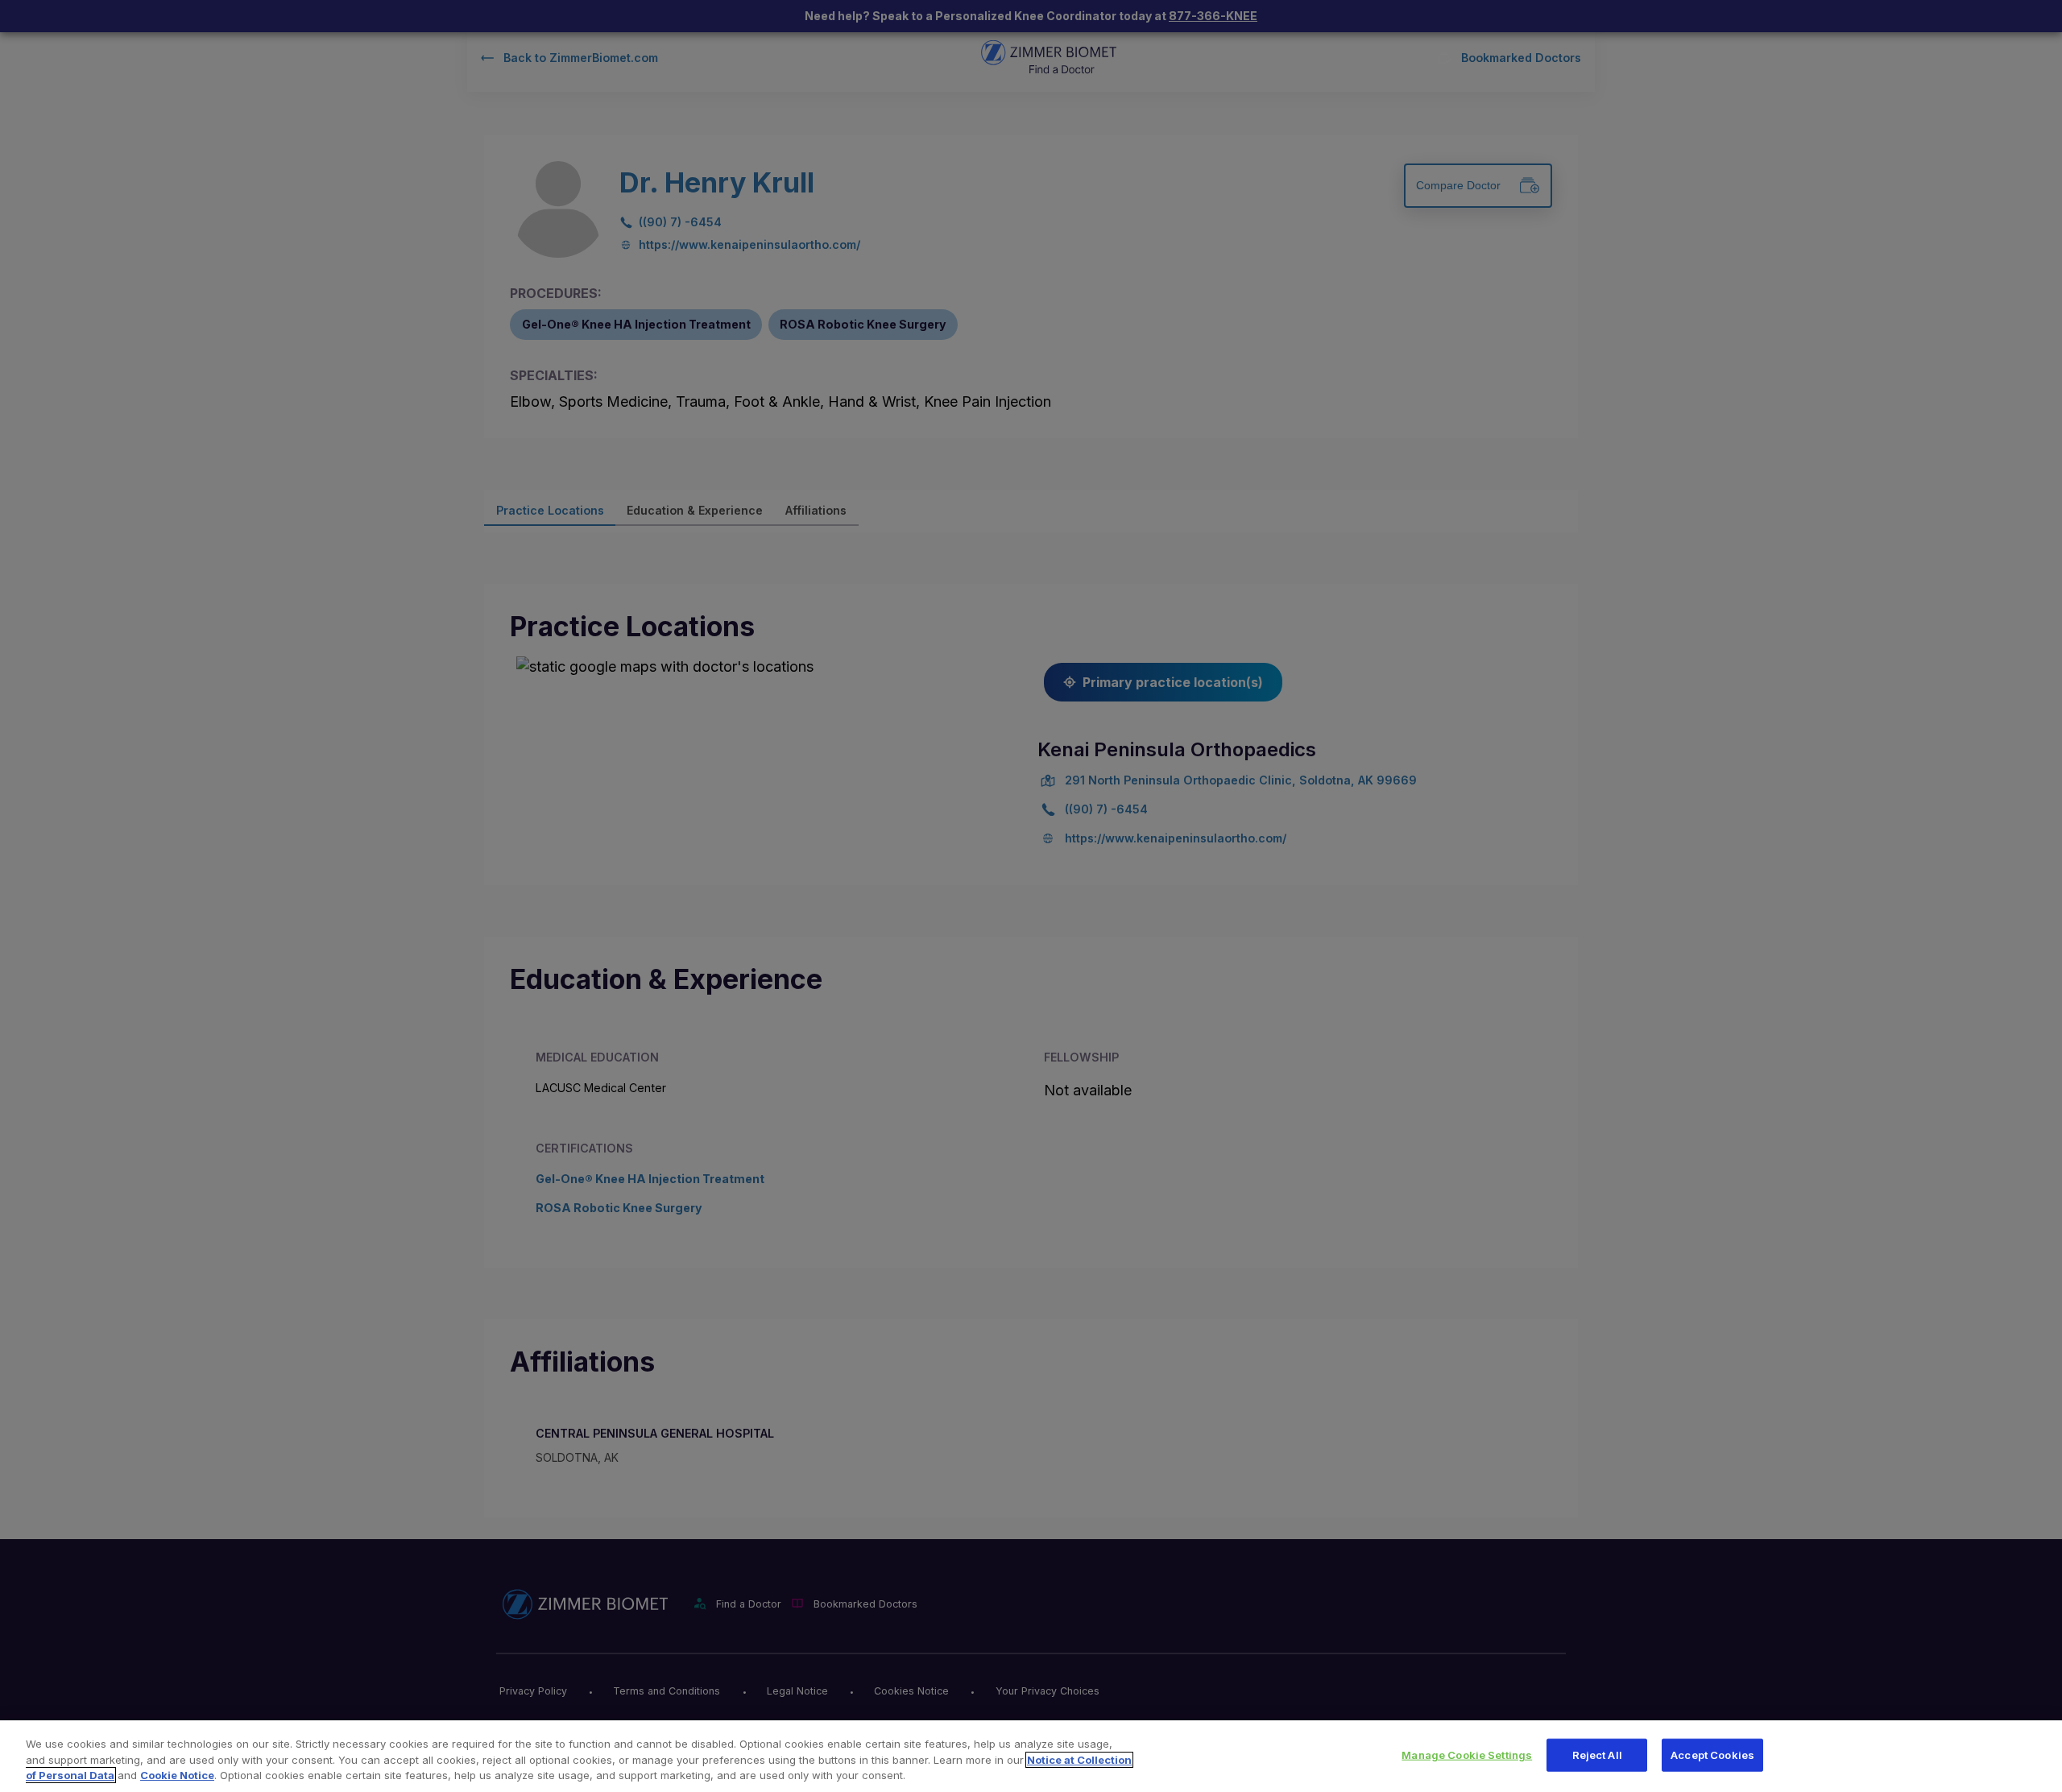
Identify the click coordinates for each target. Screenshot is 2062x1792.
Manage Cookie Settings (1467, 1754)
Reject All (1597, 1754)
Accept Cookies (1712, 1754)
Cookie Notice (177, 1775)
